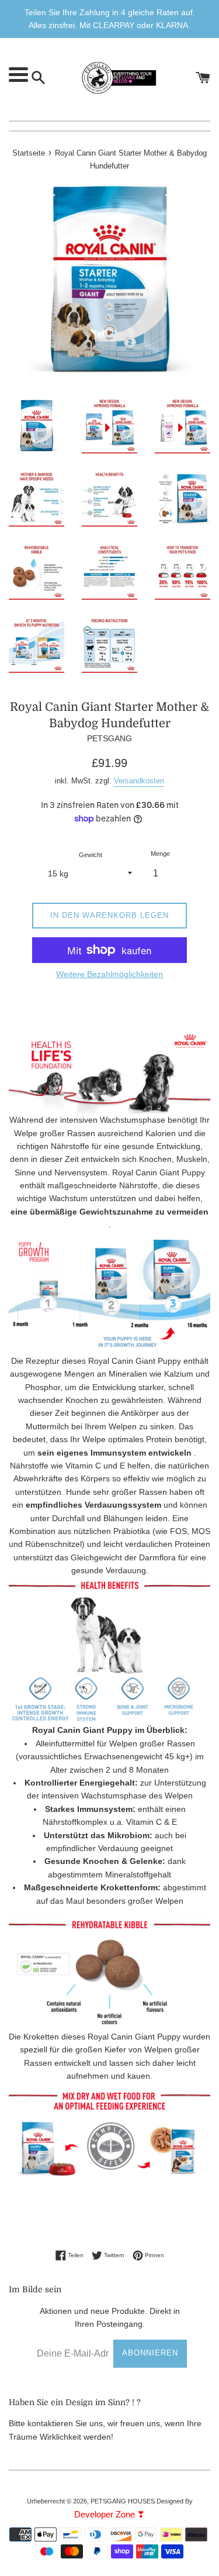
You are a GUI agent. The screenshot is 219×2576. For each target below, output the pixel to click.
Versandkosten (139, 781)
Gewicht (91, 855)
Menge (160, 854)
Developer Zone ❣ (109, 2514)
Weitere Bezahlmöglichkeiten (109, 974)
